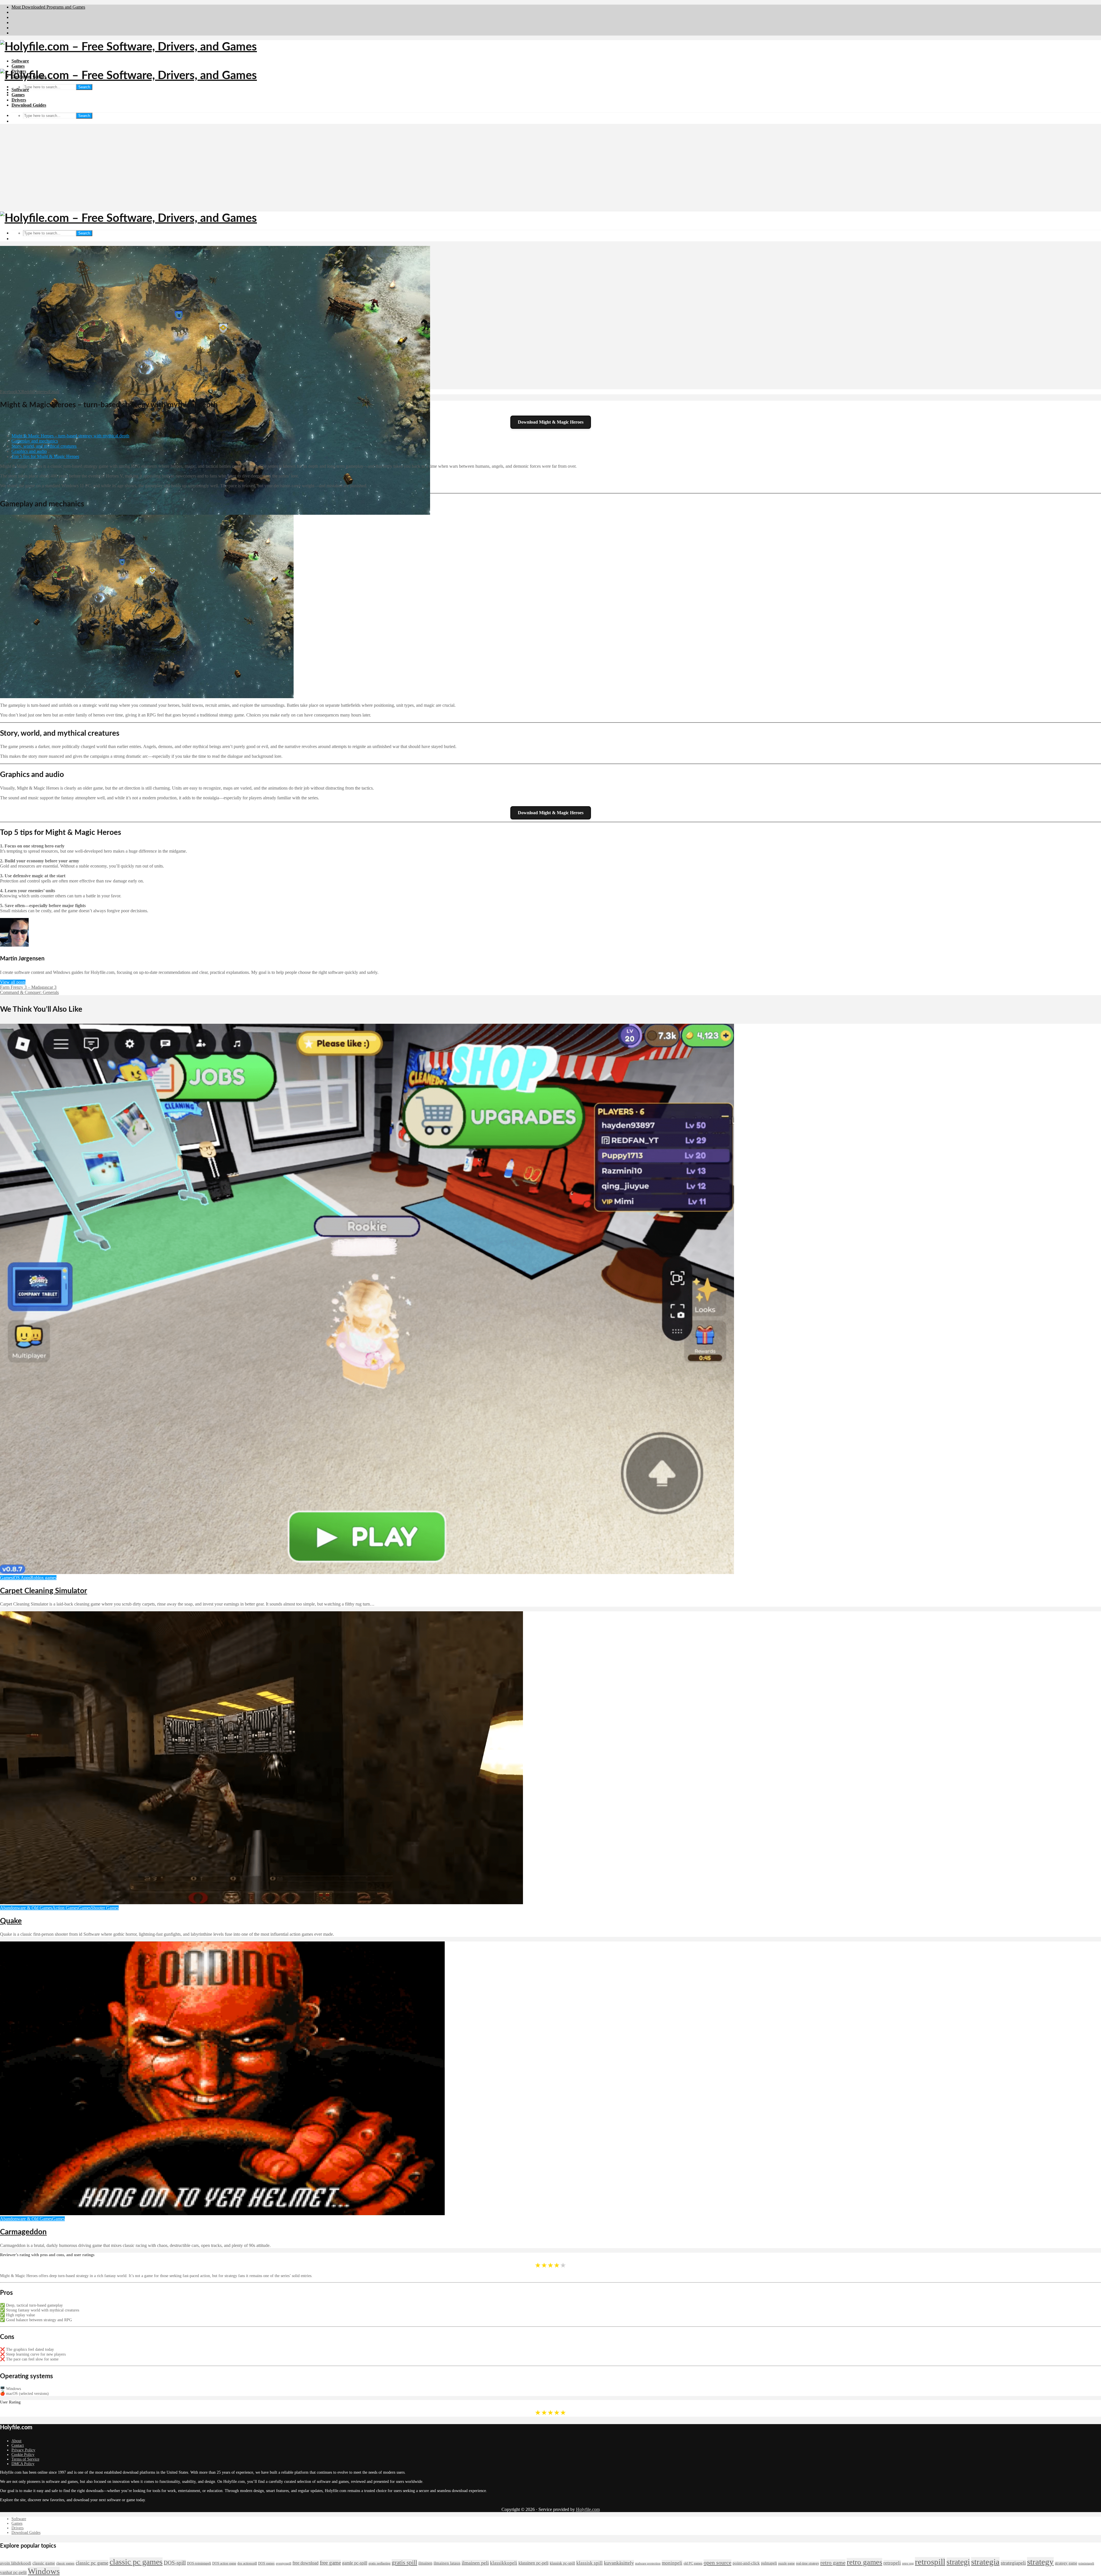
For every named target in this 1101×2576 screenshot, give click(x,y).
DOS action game (224, 2563)
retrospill (930, 2562)
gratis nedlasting (379, 2563)
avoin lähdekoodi (16, 2563)
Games (18, 66)
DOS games (266, 2563)
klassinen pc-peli (533, 2563)
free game (330, 2563)
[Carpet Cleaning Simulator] (367, 1572)
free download (305, 2563)
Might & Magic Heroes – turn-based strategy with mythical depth (70, 436)
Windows (44, 2571)
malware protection (648, 2564)
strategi (958, 2562)
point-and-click (746, 2563)
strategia (985, 2562)
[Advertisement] (550, 169)
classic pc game (92, 2563)
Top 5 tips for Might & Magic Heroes (45, 456)
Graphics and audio (29, 451)
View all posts (13, 982)
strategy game (1066, 2563)
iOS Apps (22, 1578)
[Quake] (261, 1903)
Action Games (65, 1908)
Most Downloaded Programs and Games (48, 7)
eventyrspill (284, 2564)
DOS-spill (175, 2563)
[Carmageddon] (222, 2214)
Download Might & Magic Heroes (551, 422)
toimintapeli (1086, 2564)
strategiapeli (1013, 2563)
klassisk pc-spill (562, 2563)
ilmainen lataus (447, 2563)
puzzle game (786, 2563)
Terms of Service (25, 2459)
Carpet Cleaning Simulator (44, 1591)
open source (718, 2563)
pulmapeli (769, 2563)
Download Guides (29, 105)
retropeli (892, 2563)
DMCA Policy (23, 2464)
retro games (864, 2562)
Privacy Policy (23, 2450)
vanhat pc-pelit (13, 2572)
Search (84, 87)
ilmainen (425, 2563)
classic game (44, 2563)
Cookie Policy (23, 2455)
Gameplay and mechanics (35, 441)
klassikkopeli (504, 2563)
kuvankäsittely (619, 2563)
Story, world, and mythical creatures (44, 446)
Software (20, 61)
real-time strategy (808, 2563)
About (16, 2441)
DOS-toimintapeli (199, 2563)
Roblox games (43, 1578)
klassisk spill (589, 2563)
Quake (11, 1921)
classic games (65, 2563)
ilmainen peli (475, 2563)
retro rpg (908, 2564)
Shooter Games (105, 1908)
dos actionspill (247, 2563)
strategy (1040, 2562)
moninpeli (672, 2563)
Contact (18, 2445)
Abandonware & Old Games (26, 1908)
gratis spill (404, 2563)
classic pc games (136, 2562)
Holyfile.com (588, 2509)
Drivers (19, 100)
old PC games (693, 2563)
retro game (833, 2563)
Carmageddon (23, 2232)
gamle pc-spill (355, 2563)
